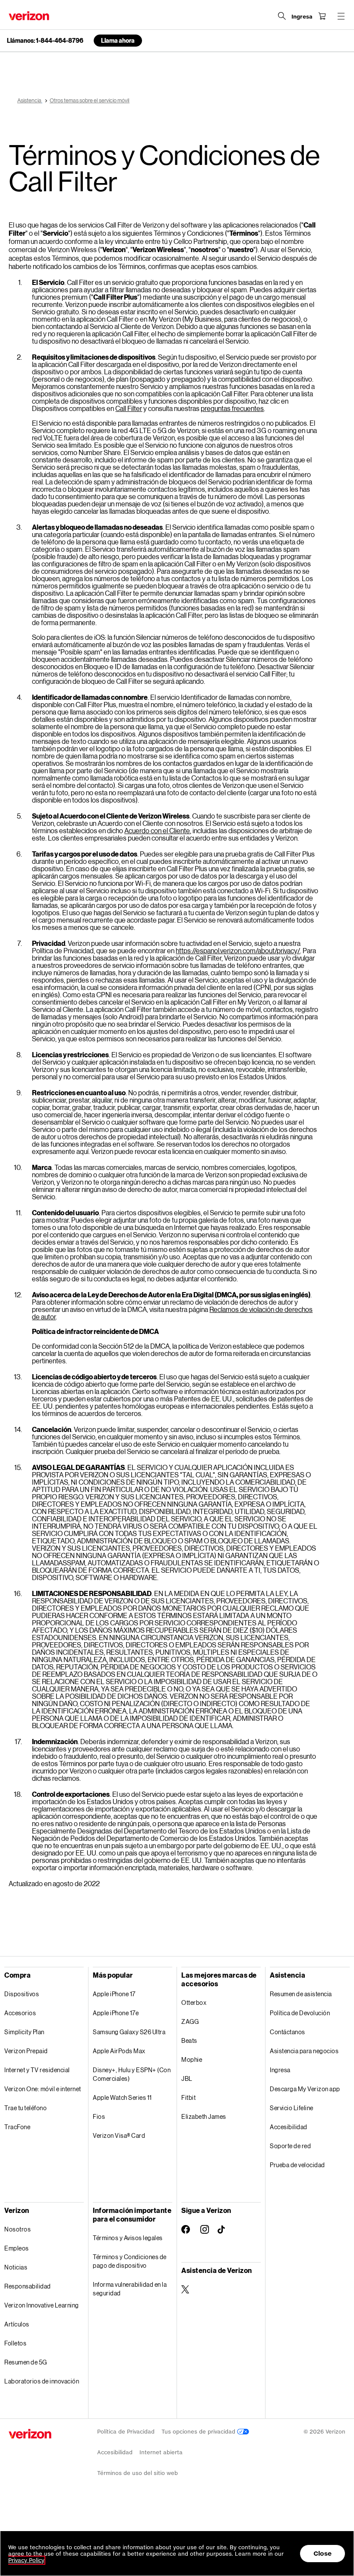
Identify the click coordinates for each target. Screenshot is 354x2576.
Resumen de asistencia (301, 1994)
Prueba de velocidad (297, 2165)
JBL (187, 2078)
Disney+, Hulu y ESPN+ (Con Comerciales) (132, 2074)
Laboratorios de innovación (42, 2381)
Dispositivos (22, 1994)
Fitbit (188, 2097)
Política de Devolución (300, 2013)
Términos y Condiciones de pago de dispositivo (130, 2261)
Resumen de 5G (26, 2362)
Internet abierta (161, 2452)
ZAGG (190, 2021)
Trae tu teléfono (25, 2108)
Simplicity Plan (24, 2032)
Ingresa (280, 2070)
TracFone (17, 2127)
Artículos (17, 2324)
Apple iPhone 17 (114, 1994)
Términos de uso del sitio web (137, 2473)
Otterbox (194, 2002)
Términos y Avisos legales (128, 2238)
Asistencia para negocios (304, 2051)
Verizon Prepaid (26, 2051)
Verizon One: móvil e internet (43, 2089)
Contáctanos (288, 2032)
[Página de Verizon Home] (29, 16)
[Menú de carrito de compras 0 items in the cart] (322, 16)
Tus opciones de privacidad (199, 2432)
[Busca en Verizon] (282, 16)
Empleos (17, 2248)
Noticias (16, 2267)
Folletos (15, 2343)
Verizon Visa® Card (119, 2135)
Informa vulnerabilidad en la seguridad (130, 2289)
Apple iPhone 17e (116, 2013)
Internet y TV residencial (37, 2070)
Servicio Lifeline (292, 2108)
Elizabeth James (204, 2116)
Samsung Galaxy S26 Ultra (129, 2032)
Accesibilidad (289, 2127)
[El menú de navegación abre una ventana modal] (341, 16)
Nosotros (17, 2229)
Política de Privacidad (126, 2432)
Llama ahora (118, 40)
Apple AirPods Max (119, 2051)
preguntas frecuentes (232, 408)
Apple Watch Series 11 (122, 2097)
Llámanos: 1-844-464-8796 (45, 41)
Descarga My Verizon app (305, 2089)
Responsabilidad (28, 2286)
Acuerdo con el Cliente (157, 830)
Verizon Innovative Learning (42, 2305)
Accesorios (20, 2013)
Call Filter (129, 408)
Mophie (192, 2059)
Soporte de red (290, 2146)
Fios (99, 2116)
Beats (189, 2040)
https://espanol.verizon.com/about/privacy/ (238, 950)
